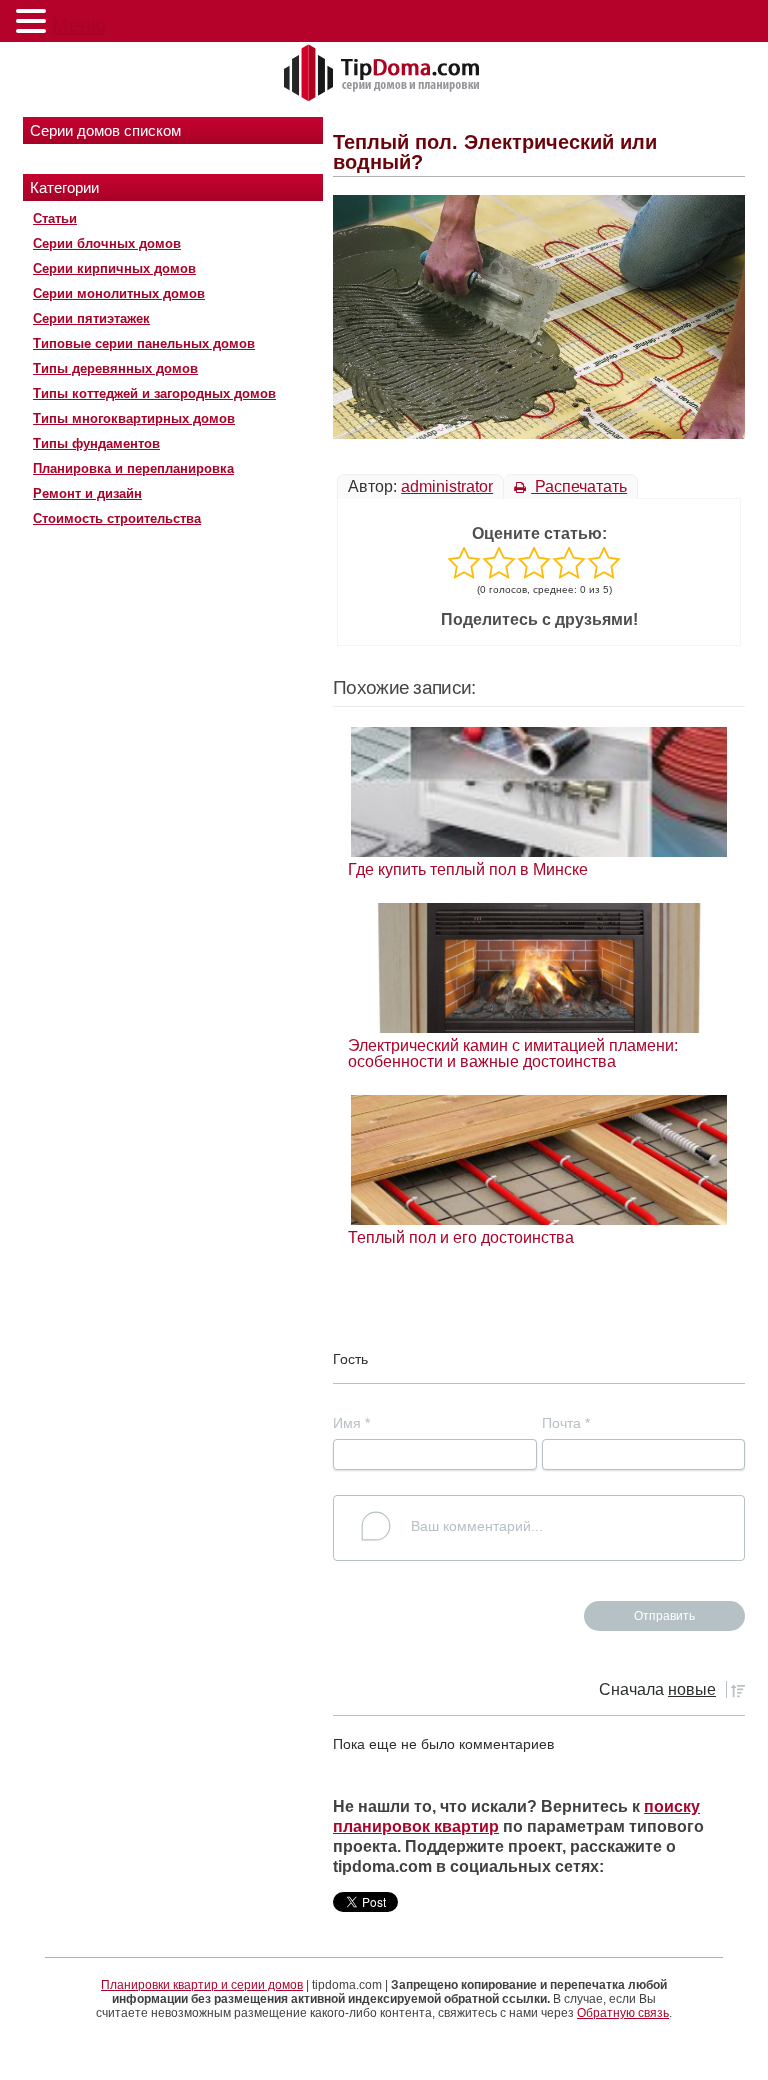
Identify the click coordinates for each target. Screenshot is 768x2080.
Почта (566, 1423)
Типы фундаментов (96, 443)
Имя (351, 1423)
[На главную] (384, 74)
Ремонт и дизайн (87, 493)
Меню (79, 25)
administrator (447, 486)
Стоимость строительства (117, 518)
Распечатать (579, 486)
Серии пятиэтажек (91, 318)
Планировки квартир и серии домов (202, 1985)
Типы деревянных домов (115, 368)
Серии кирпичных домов (114, 268)
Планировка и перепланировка (133, 468)
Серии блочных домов (107, 243)
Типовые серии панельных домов (144, 343)
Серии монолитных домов (119, 293)
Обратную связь (623, 2013)
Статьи (55, 218)
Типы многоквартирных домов (134, 418)
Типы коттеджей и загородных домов (154, 393)
